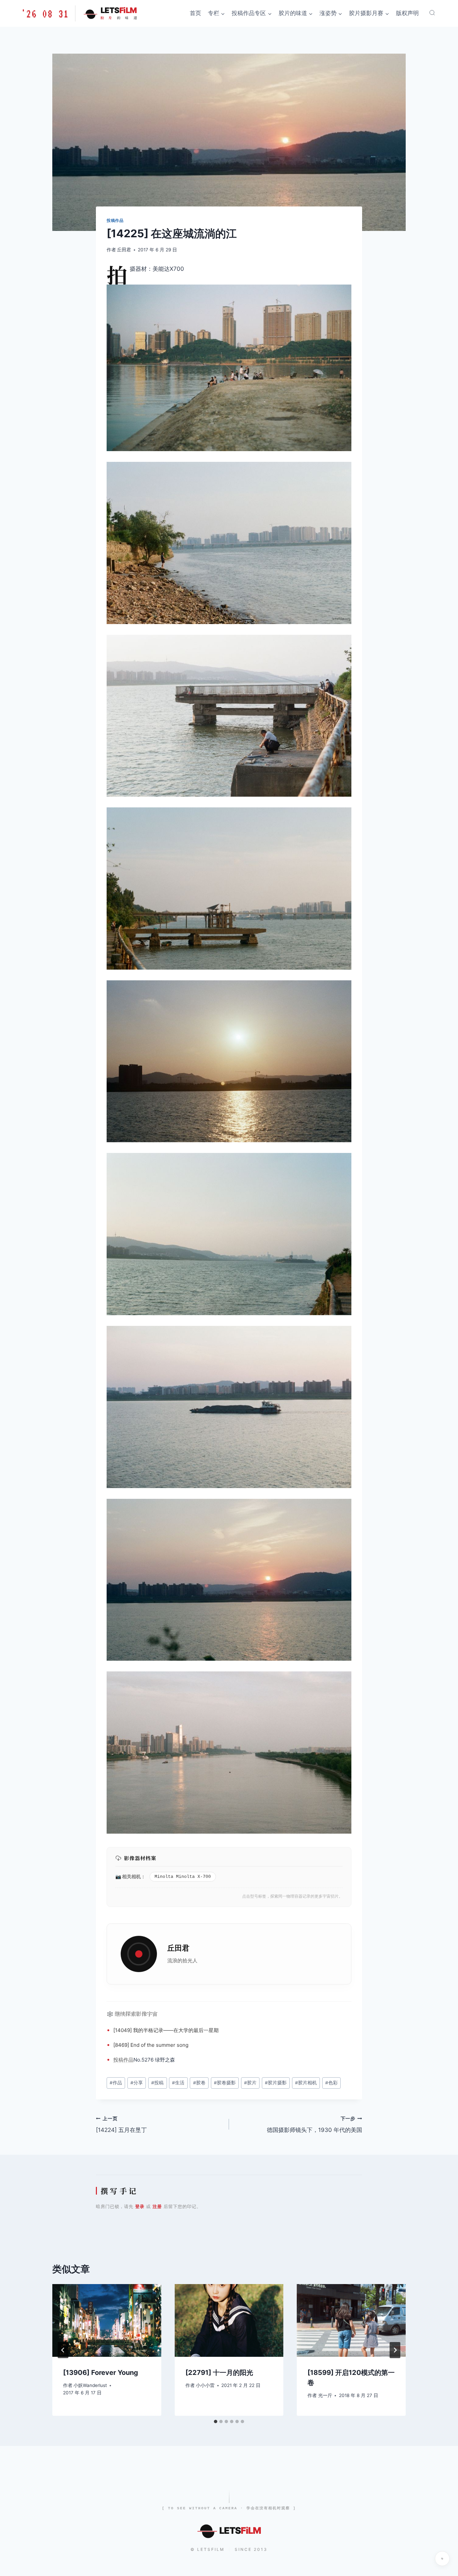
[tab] (216, 2421)
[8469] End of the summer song (151, 2045)
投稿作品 (115, 220)
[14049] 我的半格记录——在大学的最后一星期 (166, 2030)
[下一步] (395, 2350)
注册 (157, 2206)
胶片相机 (306, 2083)
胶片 (250, 2083)
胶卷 (199, 2083)
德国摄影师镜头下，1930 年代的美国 (314, 2125)
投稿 (118, 2060)
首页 (195, 13)
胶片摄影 (276, 2083)
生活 (178, 2083)
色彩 (331, 2083)
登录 (140, 2206)
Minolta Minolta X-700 (183, 1877)
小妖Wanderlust (90, 2385)
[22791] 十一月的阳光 (219, 2373)
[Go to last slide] (63, 2350)
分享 (137, 2083)
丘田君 (124, 250)
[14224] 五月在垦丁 (121, 2125)
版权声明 (407, 13)
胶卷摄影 (225, 2083)
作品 (128, 2060)
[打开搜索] (432, 13)
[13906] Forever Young (101, 2373)
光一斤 (325, 2395)
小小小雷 (205, 2385)
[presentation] (107, 2320)
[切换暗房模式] (442, 2559)
